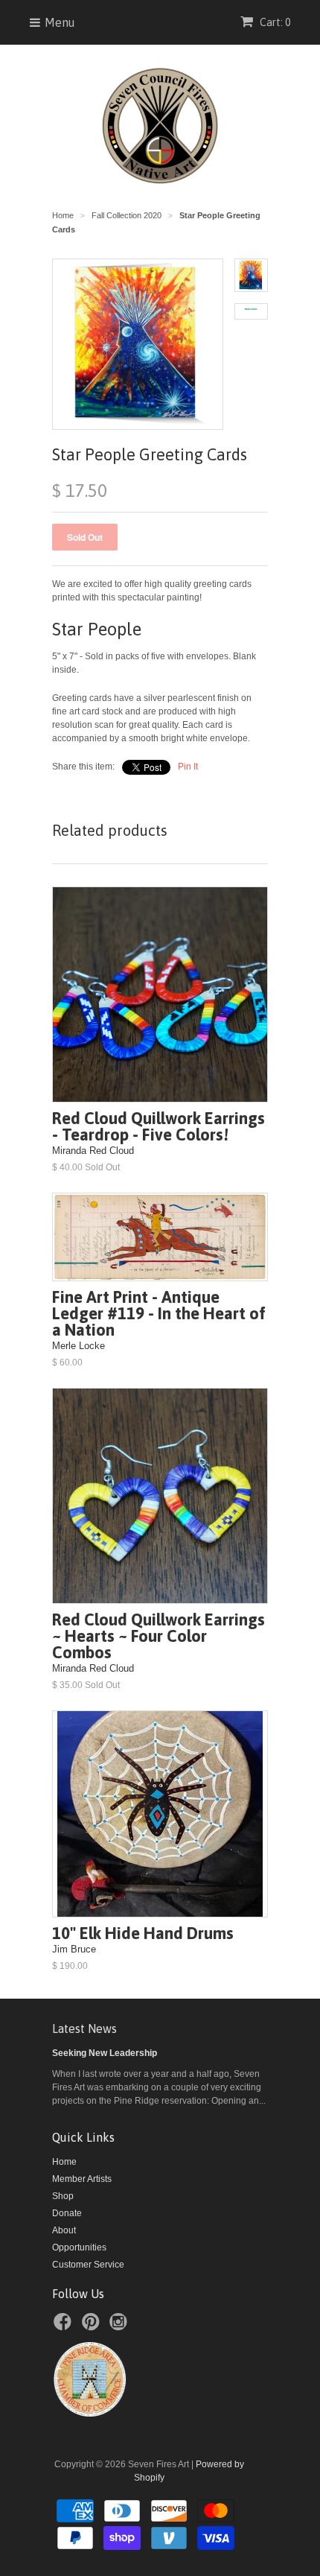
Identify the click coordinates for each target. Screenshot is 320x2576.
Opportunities (79, 2247)
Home (64, 2162)
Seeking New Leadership (105, 2053)
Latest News (84, 2028)
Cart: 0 (274, 22)
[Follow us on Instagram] (121, 2326)
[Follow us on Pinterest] (93, 2326)
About (64, 2230)
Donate (67, 2213)
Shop (63, 2196)
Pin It (188, 767)
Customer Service (88, 2265)
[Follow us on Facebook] (65, 2326)
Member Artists (82, 2179)
